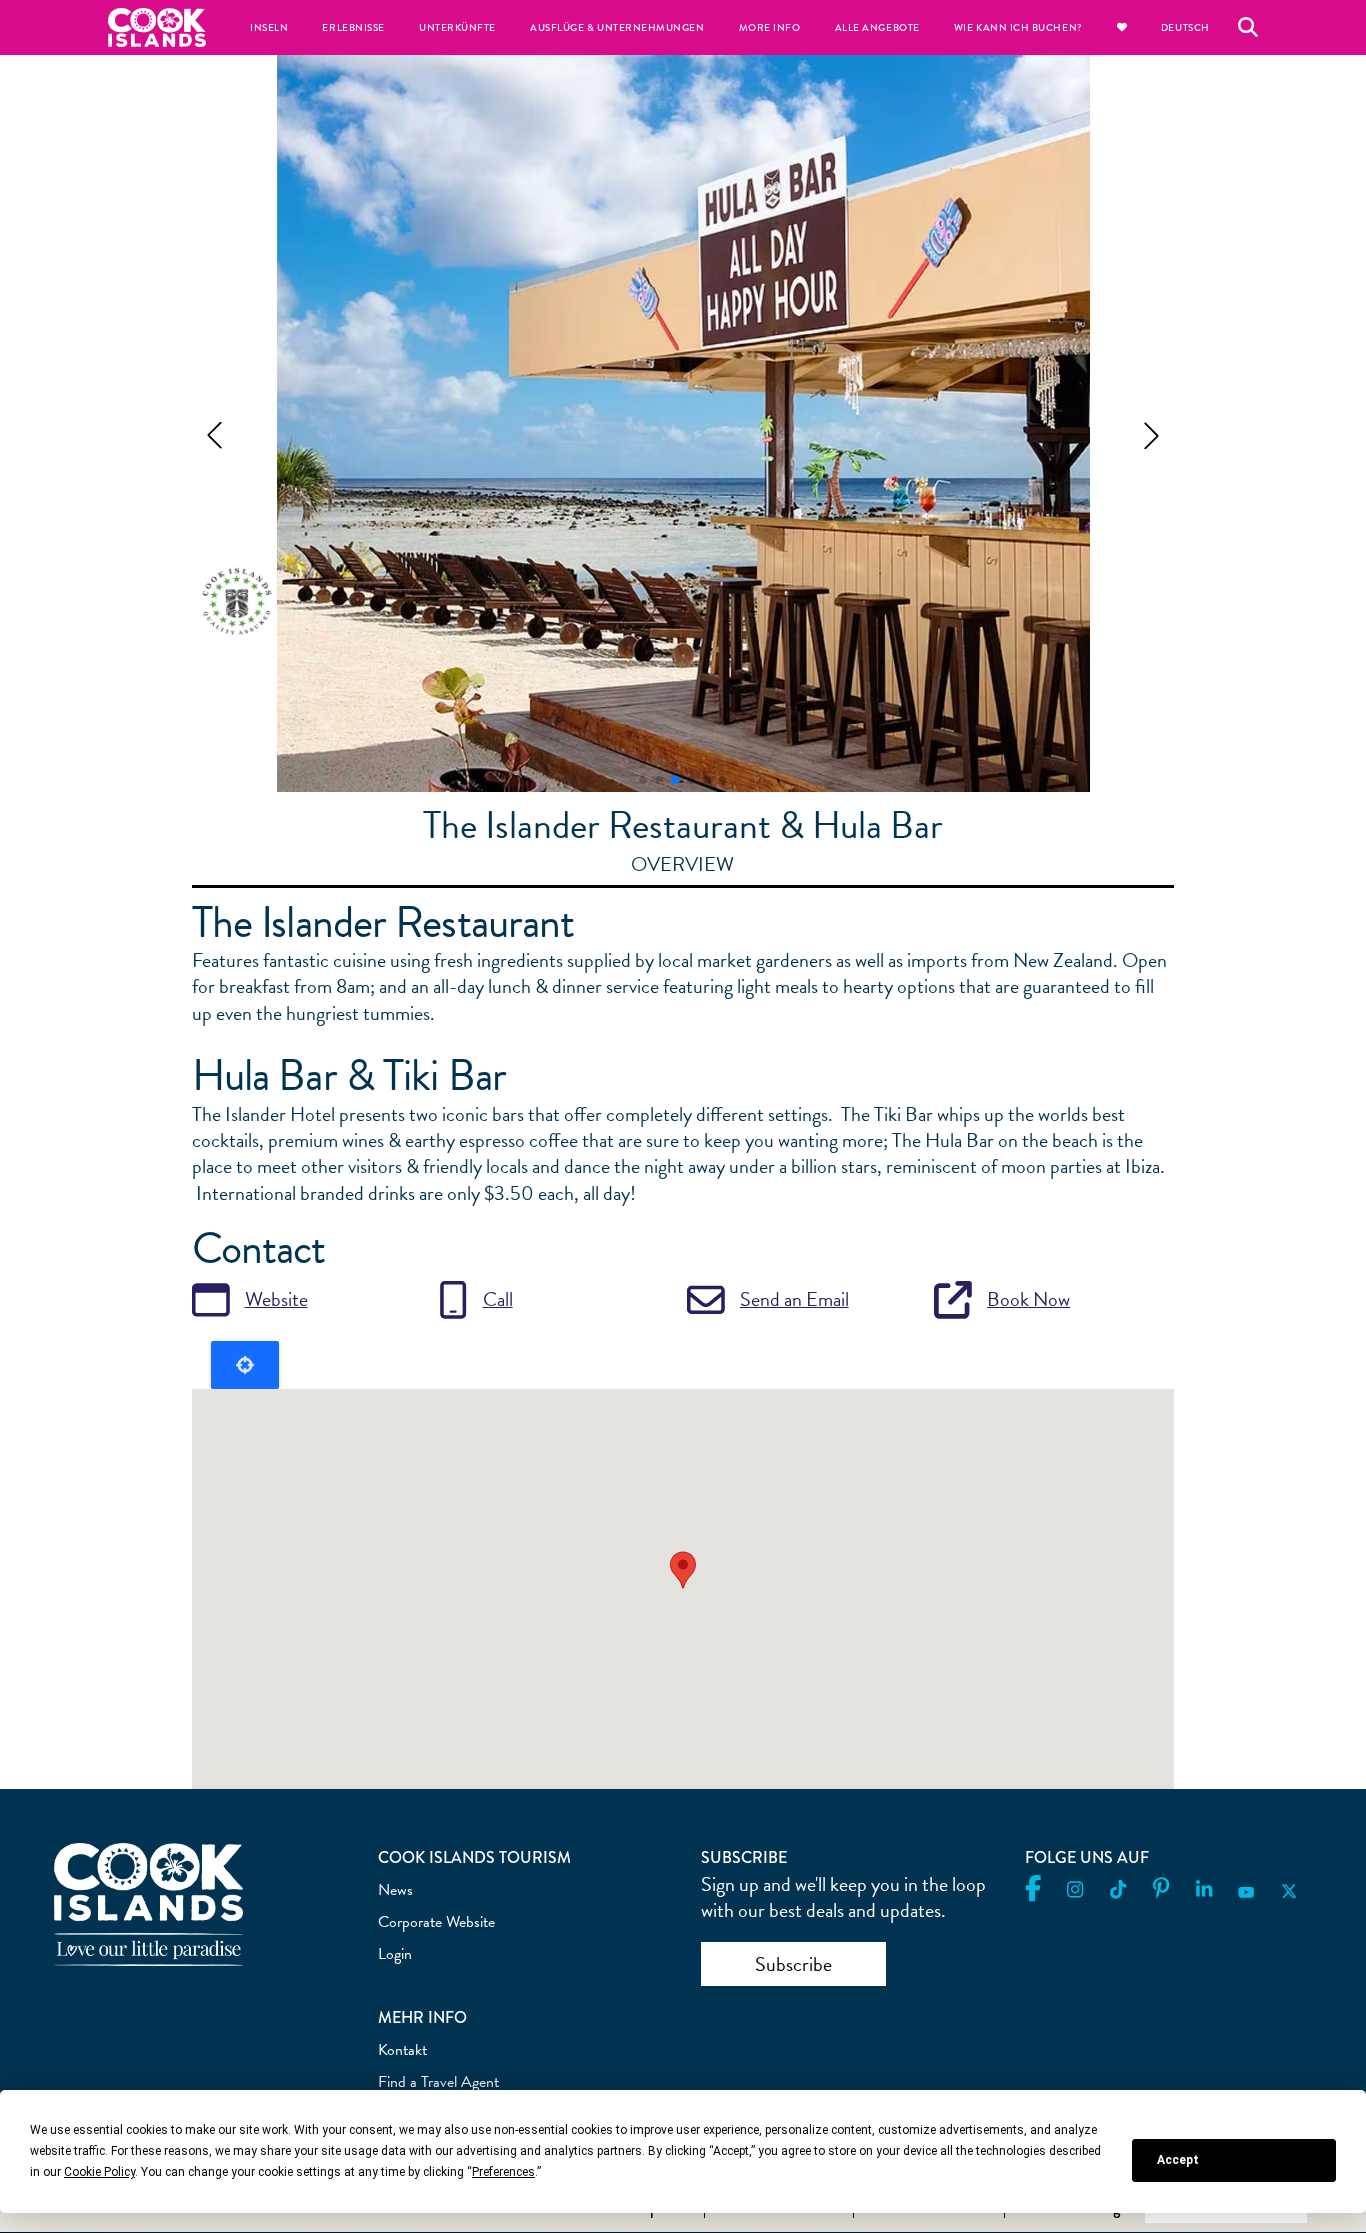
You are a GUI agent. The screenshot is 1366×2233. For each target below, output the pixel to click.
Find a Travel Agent (438, 2082)
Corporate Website (436, 1922)
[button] (214, 435)
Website (276, 1299)
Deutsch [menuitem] (1185, 27)
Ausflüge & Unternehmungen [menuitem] (617, 27)
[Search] (1248, 27)
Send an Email (794, 1299)
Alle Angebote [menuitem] (877, 27)
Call (498, 1299)
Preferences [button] (503, 2172)
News (395, 1890)
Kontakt (402, 2050)
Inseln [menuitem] (269, 27)
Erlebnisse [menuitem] (353, 27)
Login (395, 1954)
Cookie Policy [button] (99, 2172)
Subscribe (793, 1964)
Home (157, 27)
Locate (245, 1365)
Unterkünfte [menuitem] (457, 27)
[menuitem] (1122, 27)
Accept (1178, 2160)
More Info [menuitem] (770, 27)
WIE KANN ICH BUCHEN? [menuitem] (1018, 27)
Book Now (1028, 1299)
